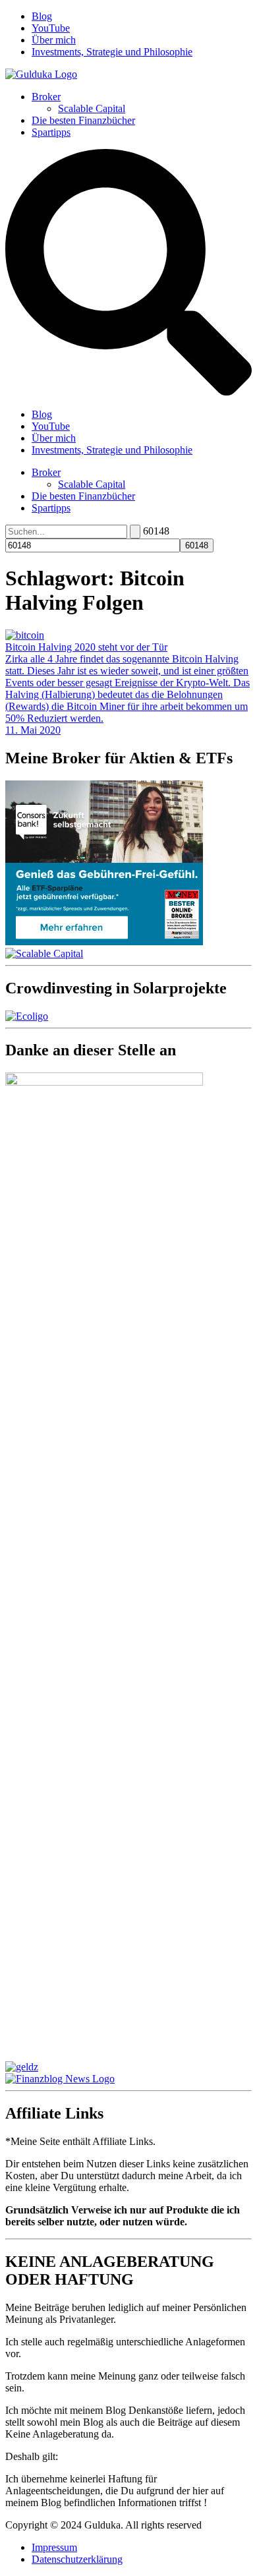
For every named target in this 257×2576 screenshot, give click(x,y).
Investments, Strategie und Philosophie (112, 52)
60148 (156, 531)
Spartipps (51, 132)
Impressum (54, 2547)
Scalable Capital (92, 108)
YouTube (51, 28)
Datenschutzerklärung (77, 2559)
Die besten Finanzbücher (83, 120)
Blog (42, 16)
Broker (46, 97)
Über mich (54, 40)
